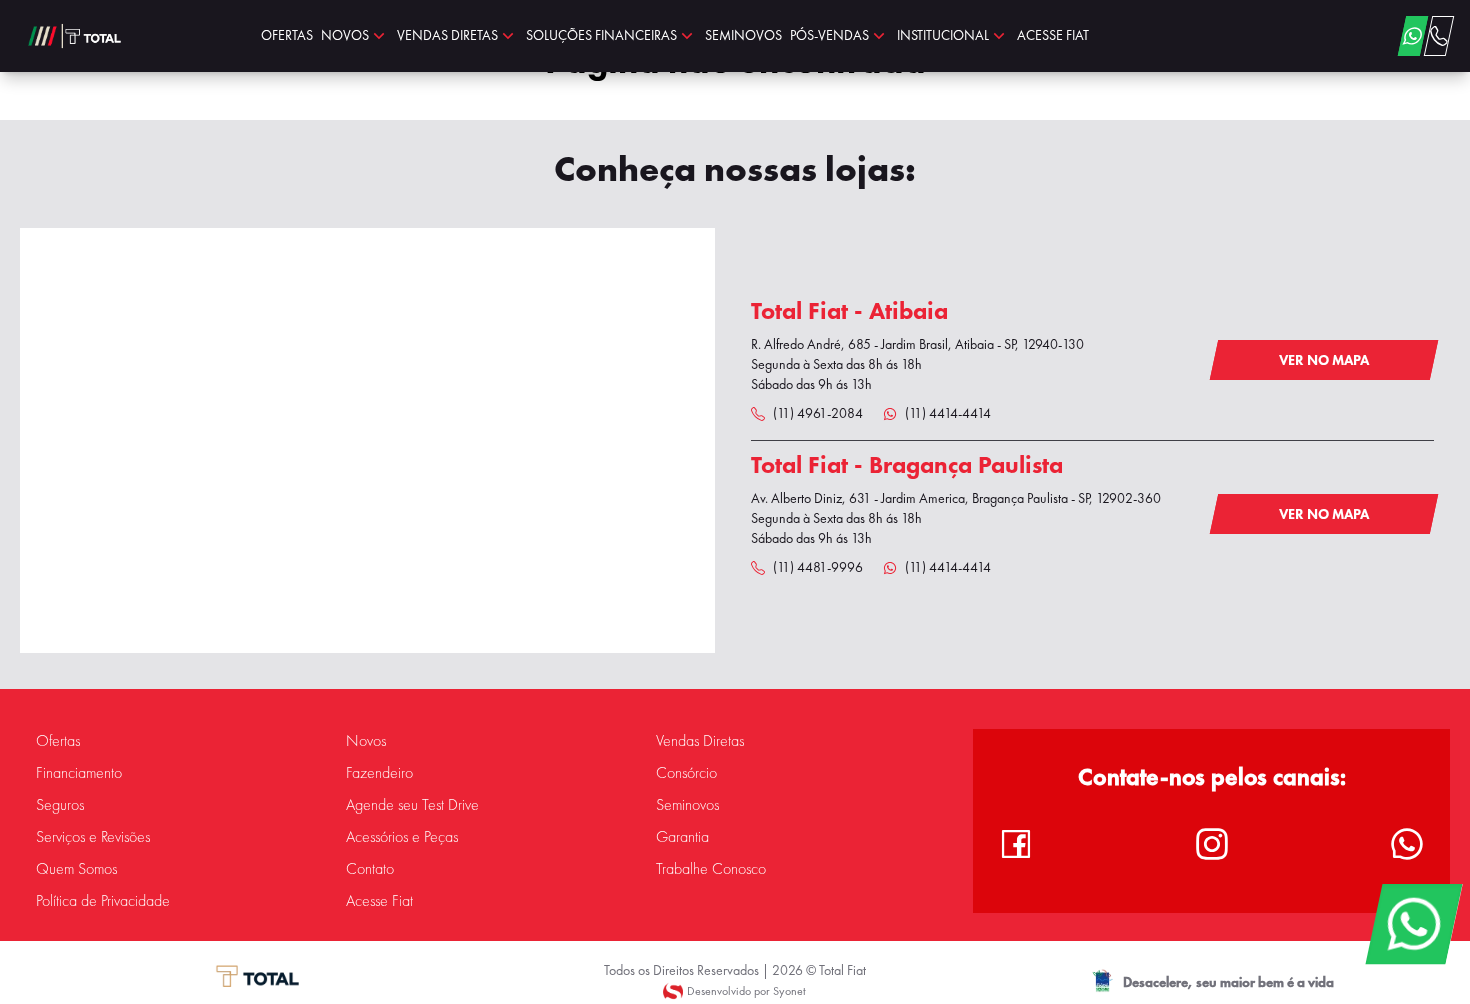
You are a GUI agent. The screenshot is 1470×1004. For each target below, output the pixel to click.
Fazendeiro (379, 773)
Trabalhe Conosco (711, 869)
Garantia (682, 837)
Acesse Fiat (379, 901)
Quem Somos (76, 869)
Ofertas (58, 741)
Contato (370, 869)
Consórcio (686, 773)
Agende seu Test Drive (412, 805)
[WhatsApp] (1413, 924)
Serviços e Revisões (93, 837)
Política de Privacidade (103, 901)
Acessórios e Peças (402, 837)
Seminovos (687, 805)
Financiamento (79, 773)
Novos (366, 741)
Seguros (60, 805)
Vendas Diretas (700, 741)
